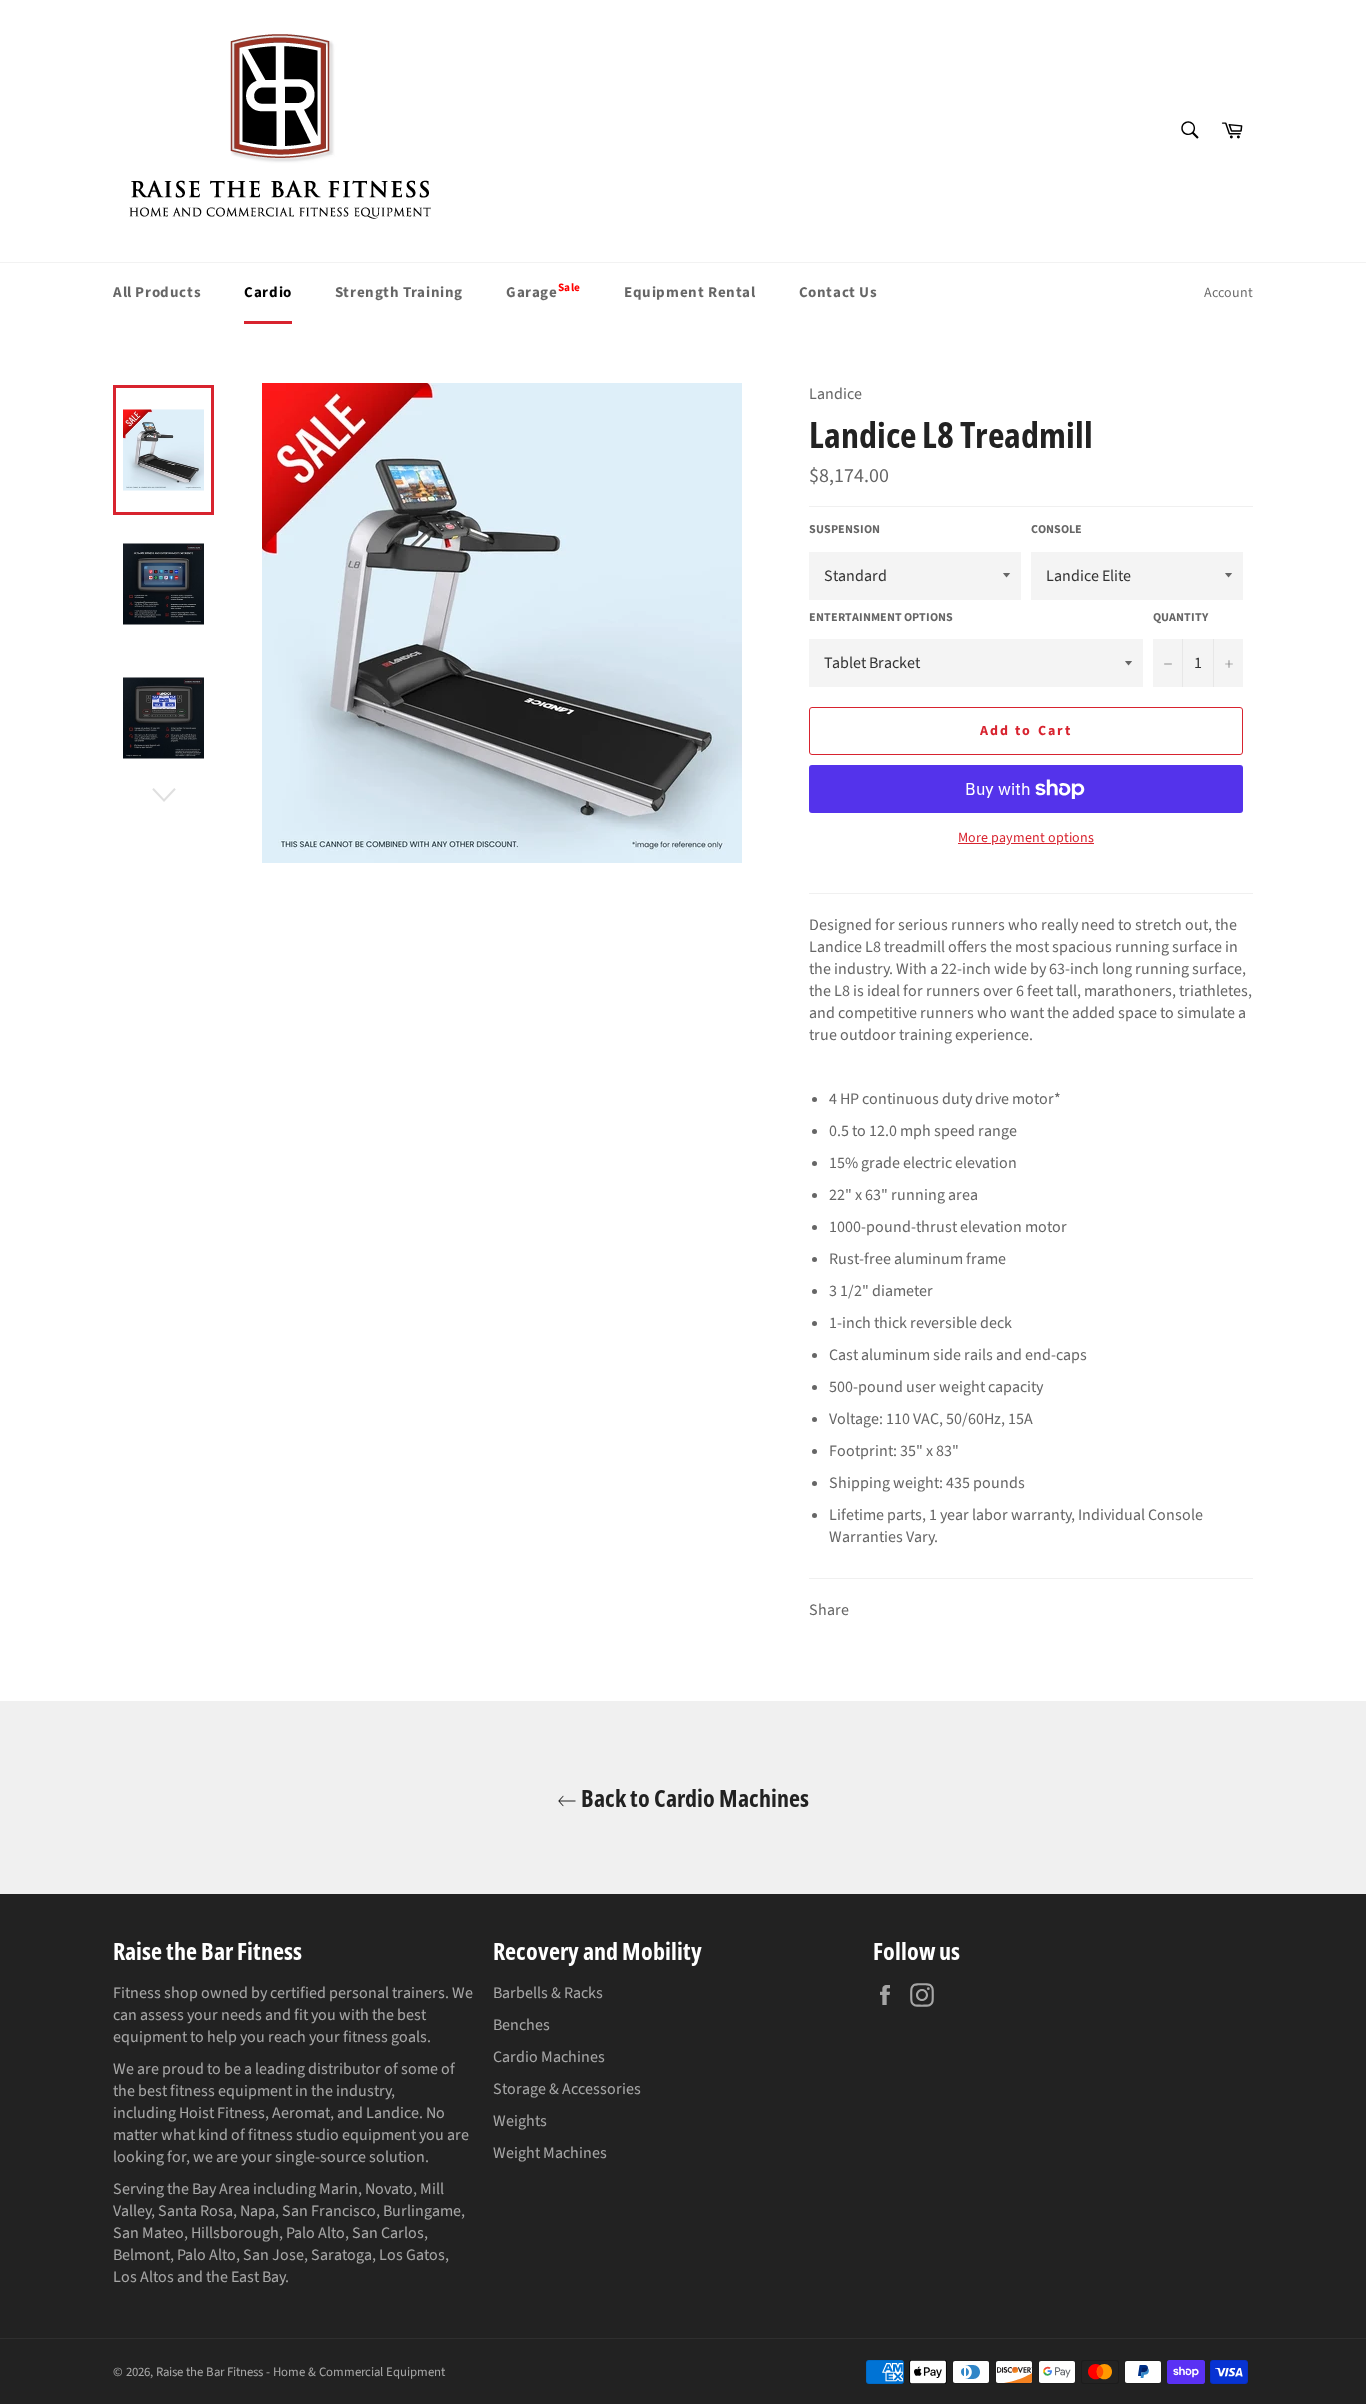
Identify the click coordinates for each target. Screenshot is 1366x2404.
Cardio (268, 292)
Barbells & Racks (548, 1993)
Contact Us (838, 292)
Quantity (1180, 618)
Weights (520, 2121)
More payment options (1026, 838)
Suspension (844, 530)
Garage (543, 291)
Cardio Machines (549, 2057)
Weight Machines (550, 2153)
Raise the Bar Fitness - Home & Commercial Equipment (300, 2372)
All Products (157, 292)
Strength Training (399, 292)
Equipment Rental (690, 292)
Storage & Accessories (567, 2089)
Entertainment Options (881, 618)
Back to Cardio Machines (693, 1797)
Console (1056, 530)
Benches (521, 2025)
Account (1228, 293)
